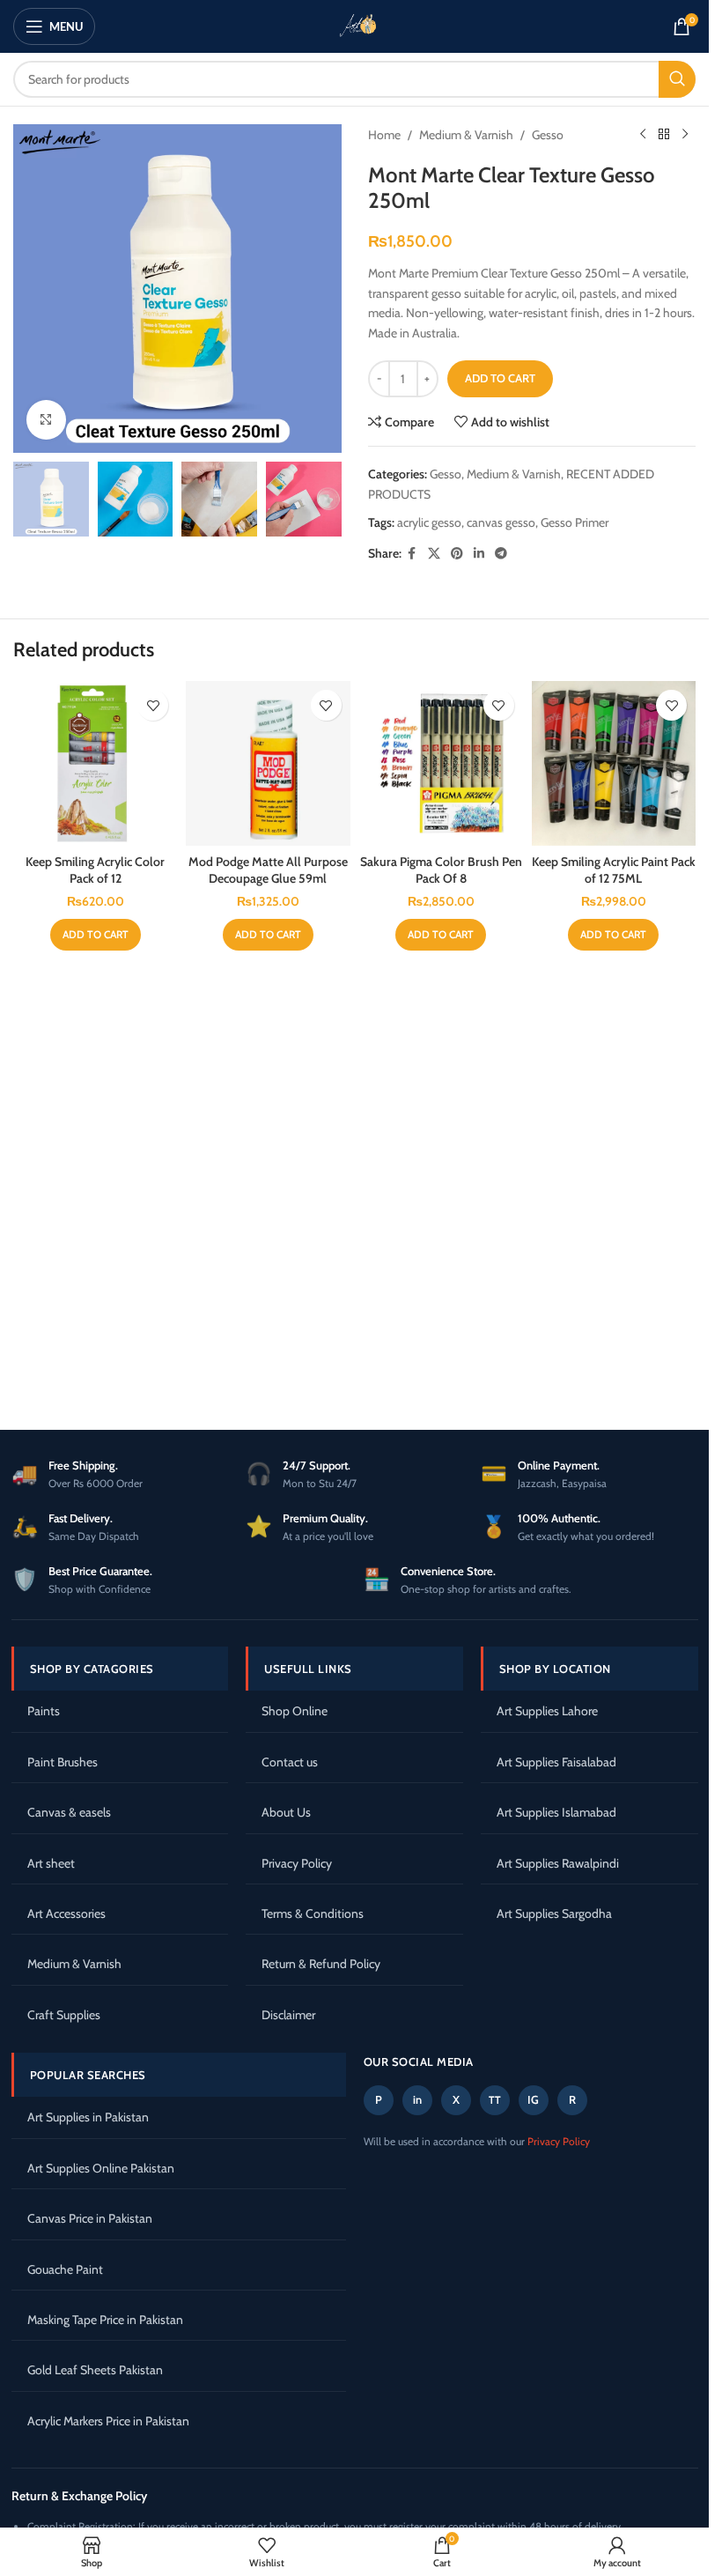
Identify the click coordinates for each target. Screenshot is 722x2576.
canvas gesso (501, 522)
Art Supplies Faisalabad (556, 1762)
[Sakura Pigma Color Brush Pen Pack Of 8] (441, 763)
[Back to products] (664, 135)
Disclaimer (288, 2015)
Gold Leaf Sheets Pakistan (95, 2370)
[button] (96, 935)
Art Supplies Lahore (547, 1711)
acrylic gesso (429, 522)
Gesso (548, 135)
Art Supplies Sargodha (554, 1913)
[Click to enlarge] (46, 420)
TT (495, 2100)
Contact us (290, 1762)
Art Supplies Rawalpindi (558, 1863)
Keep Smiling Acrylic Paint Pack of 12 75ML (614, 870)
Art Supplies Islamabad (556, 1812)
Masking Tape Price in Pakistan (105, 2320)
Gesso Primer (575, 522)
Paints (44, 1711)
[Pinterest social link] (457, 554)
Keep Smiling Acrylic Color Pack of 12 (95, 870)
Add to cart (500, 378)
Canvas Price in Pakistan (90, 2218)
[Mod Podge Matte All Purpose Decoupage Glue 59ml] (268, 763)
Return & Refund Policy (321, 1964)
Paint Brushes (63, 1762)
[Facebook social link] (412, 554)
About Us (286, 1812)
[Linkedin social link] (479, 554)
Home (384, 135)
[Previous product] (643, 135)
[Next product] (685, 135)
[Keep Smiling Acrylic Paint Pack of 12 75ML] (614, 763)
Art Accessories (66, 1913)
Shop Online (295, 1711)
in (417, 2099)
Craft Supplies (64, 2015)
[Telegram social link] (501, 554)
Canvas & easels (69, 1812)
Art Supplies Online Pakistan (101, 2168)
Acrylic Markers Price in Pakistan (108, 2421)
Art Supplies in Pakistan (88, 2117)
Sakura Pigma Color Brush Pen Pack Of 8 (441, 870)
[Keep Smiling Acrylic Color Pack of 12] (95, 763)
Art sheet (51, 1863)
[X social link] (434, 554)
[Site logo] (355, 25)
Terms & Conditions (313, 1913)
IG (533, 2099)
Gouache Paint (65, 2269)
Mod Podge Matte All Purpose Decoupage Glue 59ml (268, 870)
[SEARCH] (677, 79)
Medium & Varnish (466, 135)
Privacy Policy (297, 1863)
